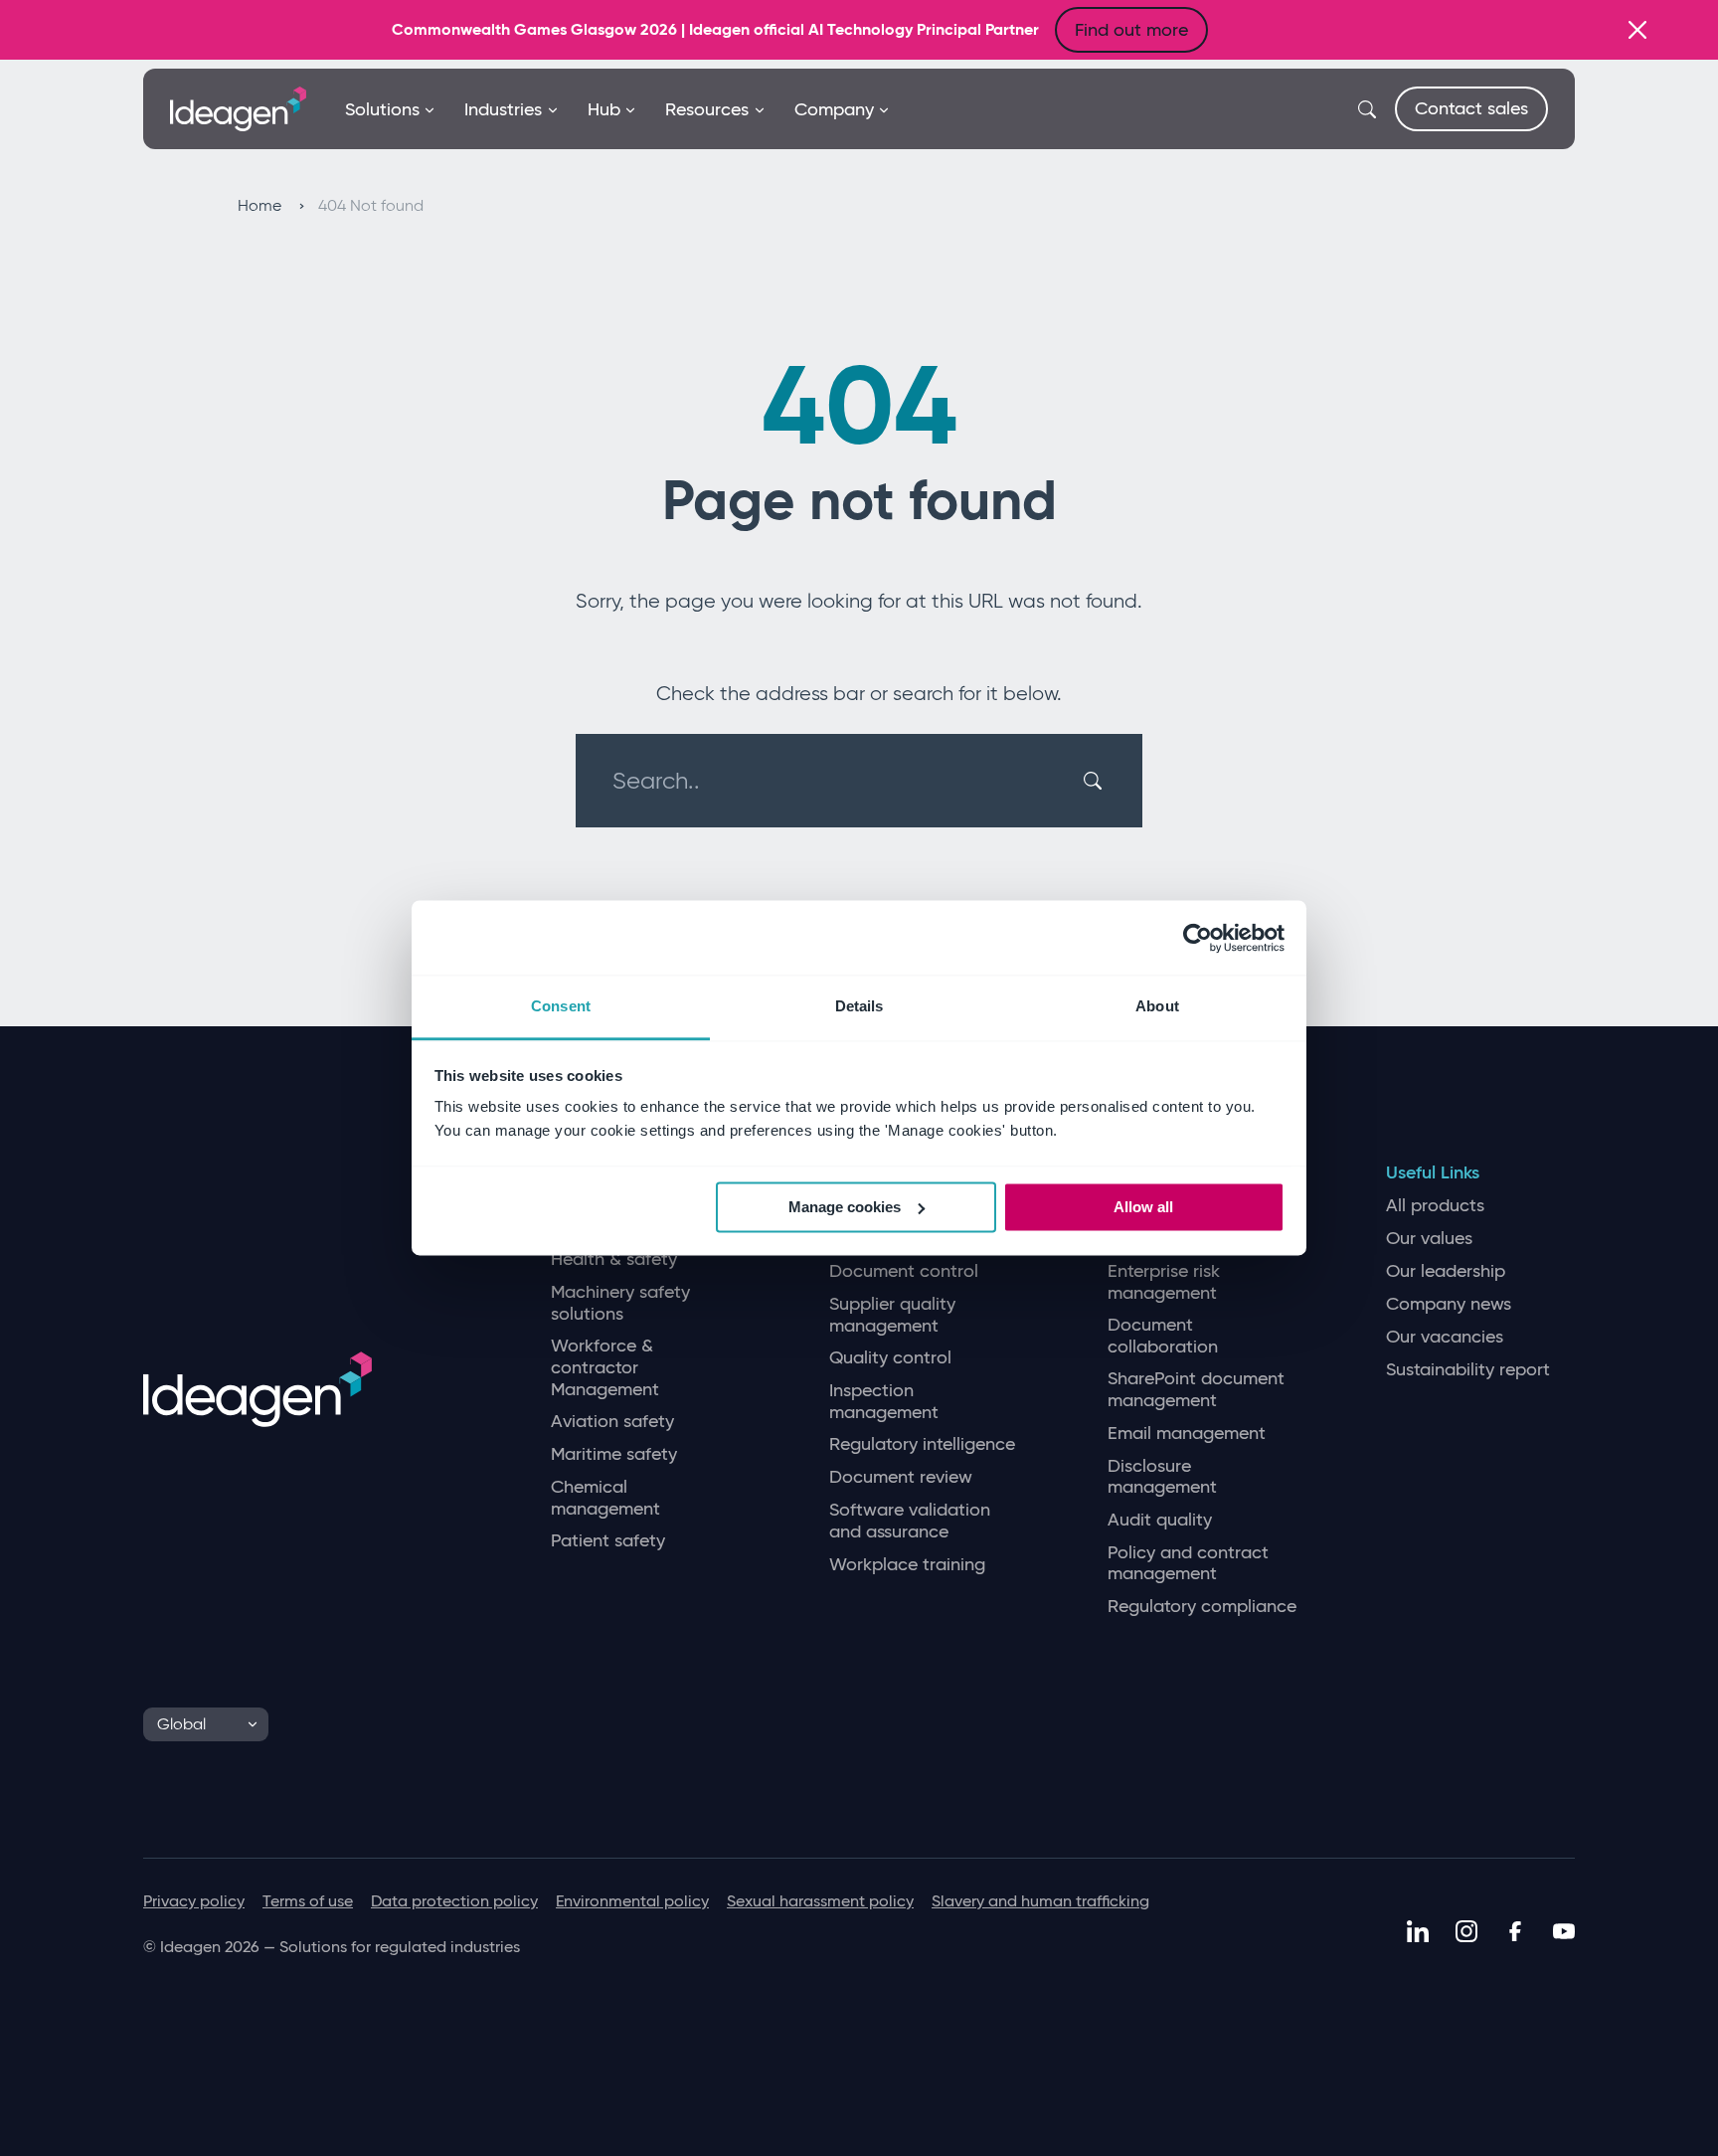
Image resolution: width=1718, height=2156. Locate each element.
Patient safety (608, 1541)
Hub (604, 109)
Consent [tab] (561, 1006)
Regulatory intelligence (922, 1444)
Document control (904, 1271)
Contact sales (1471, 108)
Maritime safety (614, 1454)
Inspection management (884, 1402)
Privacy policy (194, 1901)
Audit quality (1160, 1520)
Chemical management (605, 1498)
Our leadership (1446, 1271)
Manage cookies (845, 1207)
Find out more (1131, 30)
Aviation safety (612, 1422)
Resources (707, 109)
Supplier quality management (892, 1315)
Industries (503, 109)
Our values (1429, 1239)
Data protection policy (454, 1901)
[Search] (1096, 781)
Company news (1449, 1304)
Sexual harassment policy (820, 1901)
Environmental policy (632, 1901)
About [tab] (1157, 1006)
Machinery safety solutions (620, 1303)
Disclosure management (1162, 1477)
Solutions (382, 109)
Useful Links (1433, 1173)
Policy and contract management (1188, 1564)
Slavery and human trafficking (1040, 1901)
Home (261, 205)
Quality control (890, 1358)
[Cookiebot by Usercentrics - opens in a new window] (1198, 938)
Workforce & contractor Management (605, 1367)
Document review (901, 1477)
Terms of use (308, 1901)
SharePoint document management (1196, 1390)
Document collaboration (1163, 1336)
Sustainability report (1468, 1370)
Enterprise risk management (1164, 1282)
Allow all (1143, 1207)
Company (834, 109)
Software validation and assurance (910, 1521)
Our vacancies (1445, 1337)
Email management (1187, 1434)
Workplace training (907, 1565)
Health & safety (614, 1259)
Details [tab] (859, 1006)
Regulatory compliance (1202, 1607)
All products (1435, 1206)
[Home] (238, 107)
